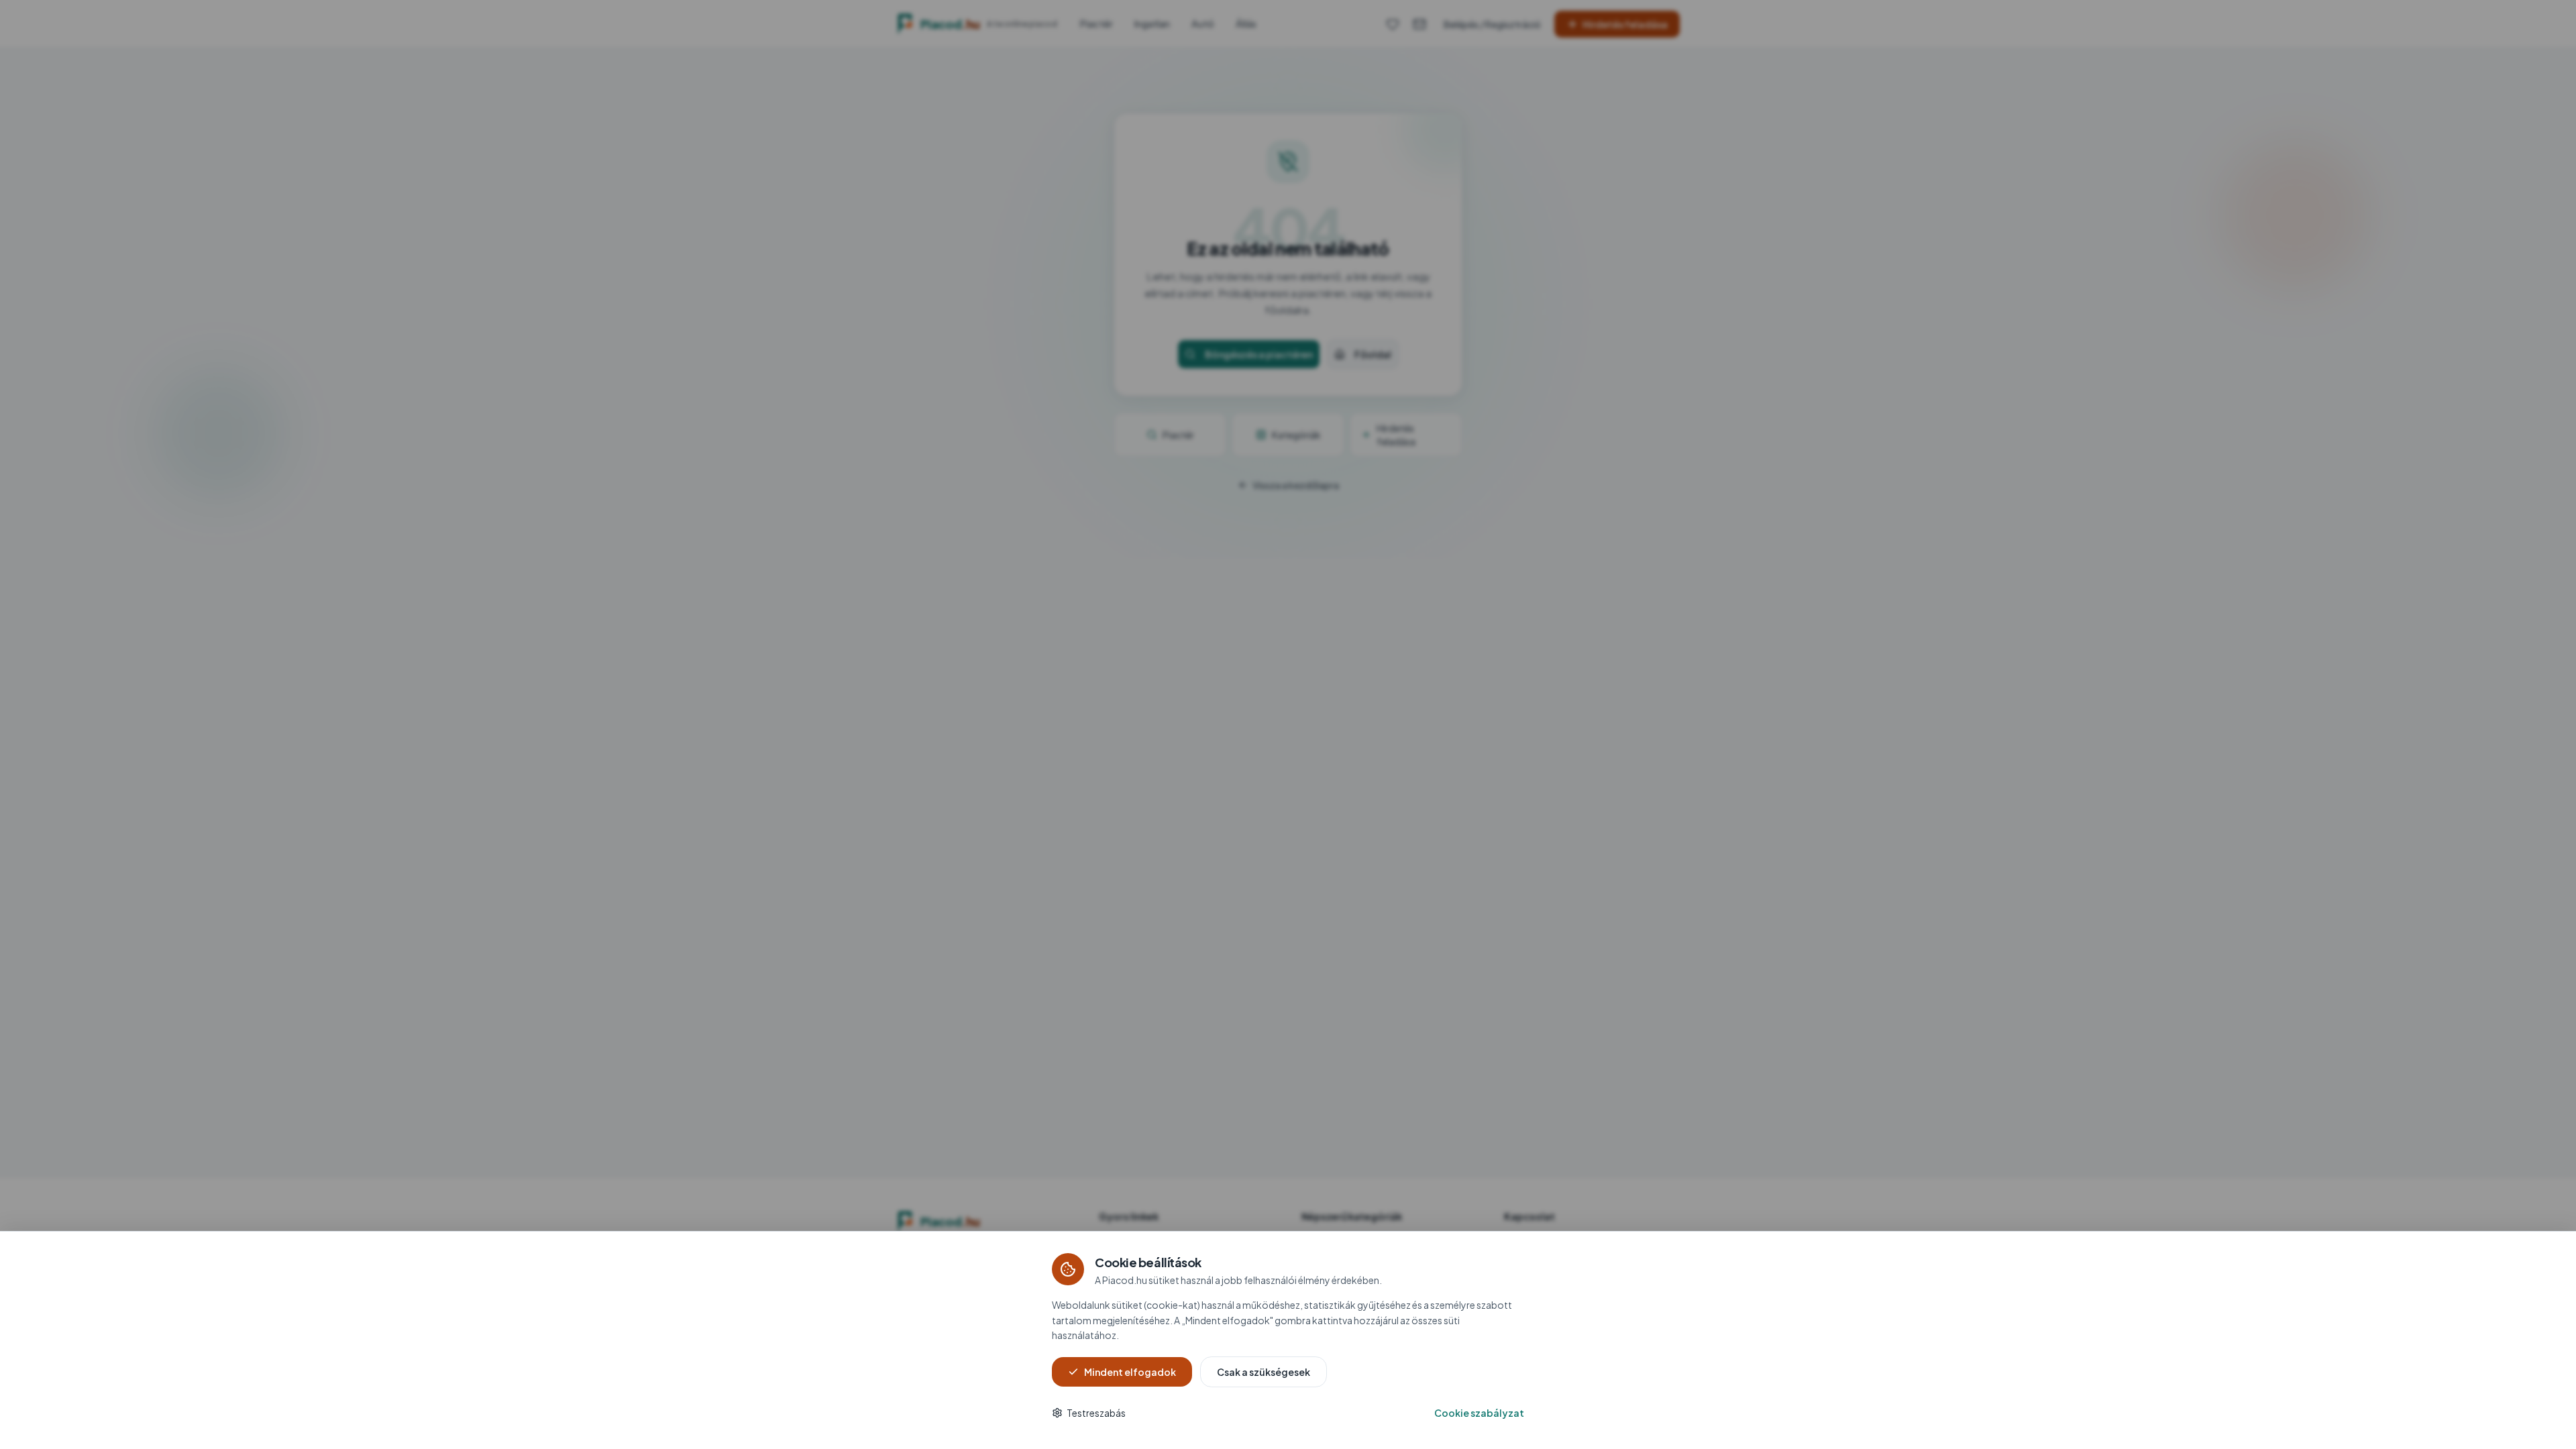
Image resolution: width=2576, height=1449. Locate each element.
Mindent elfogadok (1130, 1372)
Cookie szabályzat (1479, 1413)
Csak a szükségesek (1264, 1372)
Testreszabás (1096, 1413)
